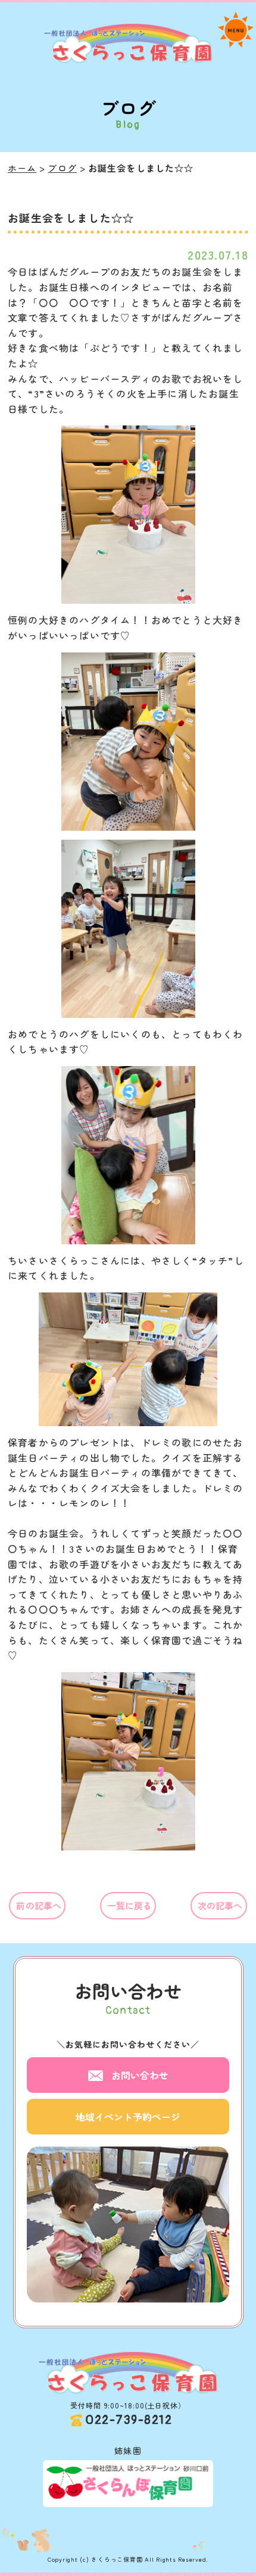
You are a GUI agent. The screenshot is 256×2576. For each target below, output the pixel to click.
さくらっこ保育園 (117, 2559)
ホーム (22, 168)
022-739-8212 (129, 2420)
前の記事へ (39, 1905)
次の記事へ (220, 1905)
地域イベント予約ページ (128, 2117)
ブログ (62, 168)
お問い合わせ (140, 2075)
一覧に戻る (130, 1905)
